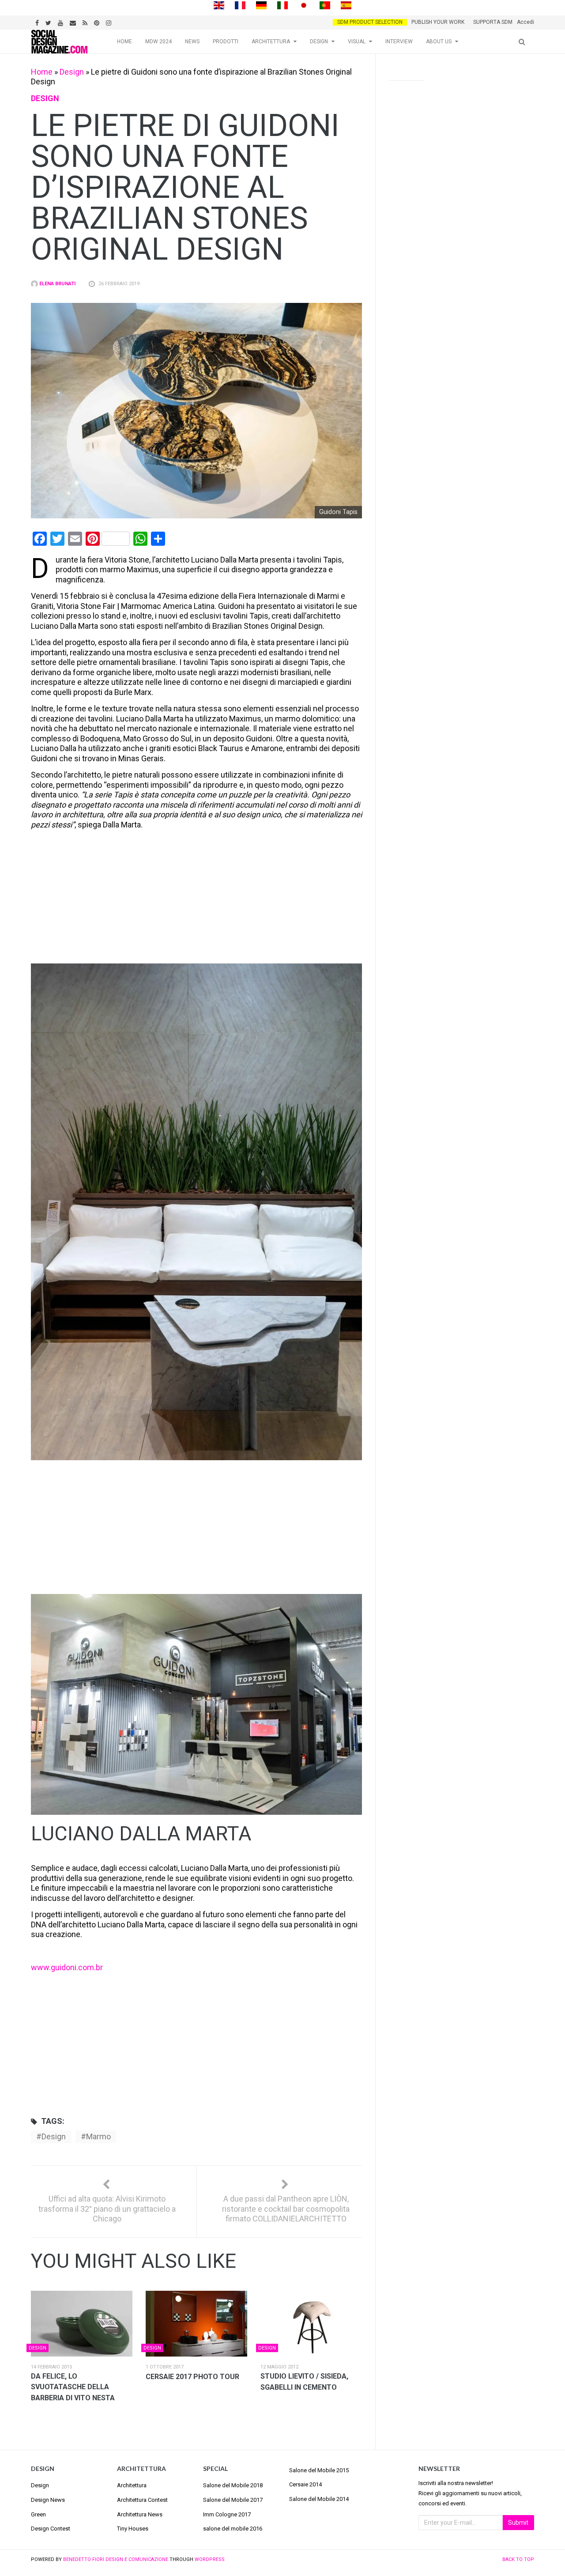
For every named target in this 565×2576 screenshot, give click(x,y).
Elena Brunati (57, 284)
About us (439, 42)
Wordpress (210, 2559)
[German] (261, 5)
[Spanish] (346, 5)
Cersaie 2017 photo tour (192, 2377)
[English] (219, 5)
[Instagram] (110, 22)
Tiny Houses (133, 2529)
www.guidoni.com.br (67, 1967)
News (192, 42)
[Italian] (282, 5)
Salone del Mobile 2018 (233, 2485)
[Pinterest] (98, 22)
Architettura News (140, 2514)
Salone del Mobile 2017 (233, 2500)
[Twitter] (49, 22)
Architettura (271, 42)
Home (124, 42)
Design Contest (51, 2529)
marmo (98, 2136)
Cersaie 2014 (305, 2484)
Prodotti (226, 42)
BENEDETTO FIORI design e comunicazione (116, 2559)
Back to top (518, 2559)
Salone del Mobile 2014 (319, 2499)
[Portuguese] (325, 5)
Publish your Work (438, 22)
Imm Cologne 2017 (227, 2514)
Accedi (525, 22)
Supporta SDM (493, 22)
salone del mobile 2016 (233, 2529)
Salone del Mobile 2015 (319, 2470)
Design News (48, 2500)
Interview (399, 42)
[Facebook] (38, 22)
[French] (240, 5)
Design (319, 42)
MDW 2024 (158, 42)
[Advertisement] (197, 898)
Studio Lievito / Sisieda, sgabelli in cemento (304, 2382)
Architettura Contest (142, 2500)
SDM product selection (370, 22)
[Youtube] (62, 22)
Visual (357, 42)
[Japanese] (304, 5)
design (54, 2136)
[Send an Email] (74, 22)
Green (38, 2514)
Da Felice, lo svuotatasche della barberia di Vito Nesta (73, 2387)
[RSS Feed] (86, 22)
